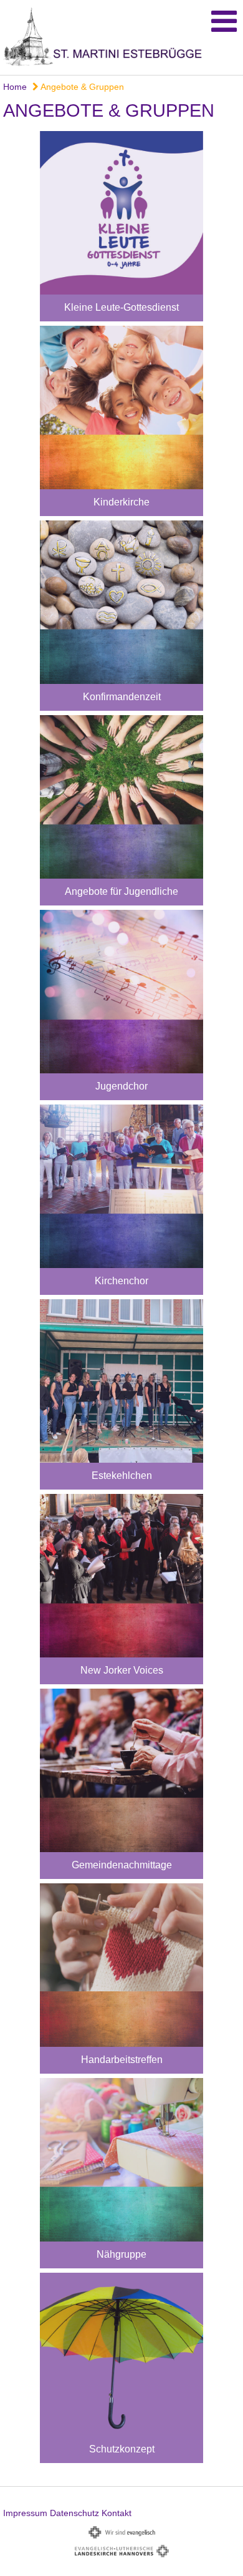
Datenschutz (74, 2513)
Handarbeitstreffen (122, 2060)
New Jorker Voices (122, 1670)
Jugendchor (121, 1086)
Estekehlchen (122, 1476)
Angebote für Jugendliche (121, 891)
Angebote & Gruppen (81, 87)
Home (15, 87)
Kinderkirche (121, 502)
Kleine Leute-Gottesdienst (121, 307)
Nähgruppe (121, 2254)
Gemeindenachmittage (122, 1865)
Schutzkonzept (122, 2449)
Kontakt (117, 2513)
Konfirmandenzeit (122, 697)
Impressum (25, 2513)
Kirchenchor (121, 1281)
